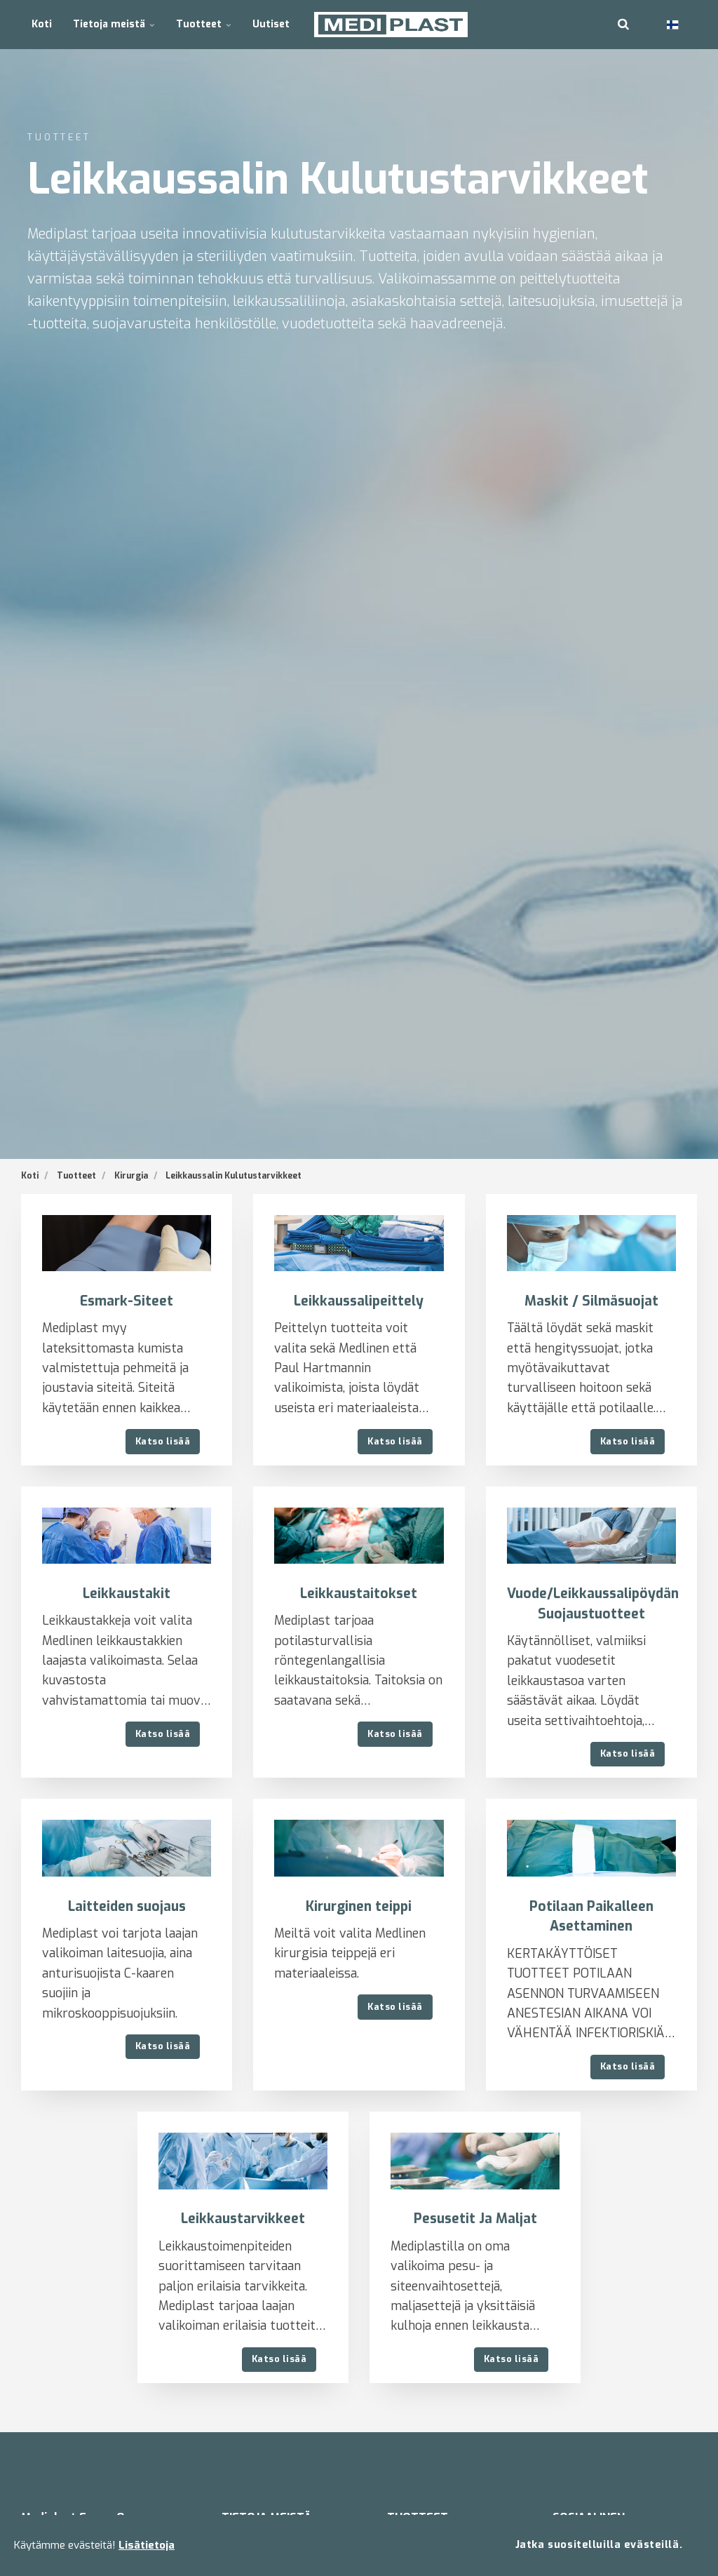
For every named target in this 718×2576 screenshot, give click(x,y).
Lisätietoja (147, 2545)
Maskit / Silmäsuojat (591, 1301)
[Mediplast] (391, 25)
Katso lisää (163, 1441)
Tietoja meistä (110, 24)
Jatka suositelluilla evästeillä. (599, 2545)
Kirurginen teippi (359, 1906)
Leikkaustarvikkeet (243, 2219)
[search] (623, 25)
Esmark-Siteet (127, 1301)
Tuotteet (200, 24)
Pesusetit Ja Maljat (475, 2219)
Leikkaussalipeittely (359, 1301)
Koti (42, 24)
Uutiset (271, 24)
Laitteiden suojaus (127, 1906)
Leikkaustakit (127, 1594)
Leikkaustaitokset (359, 1594)
